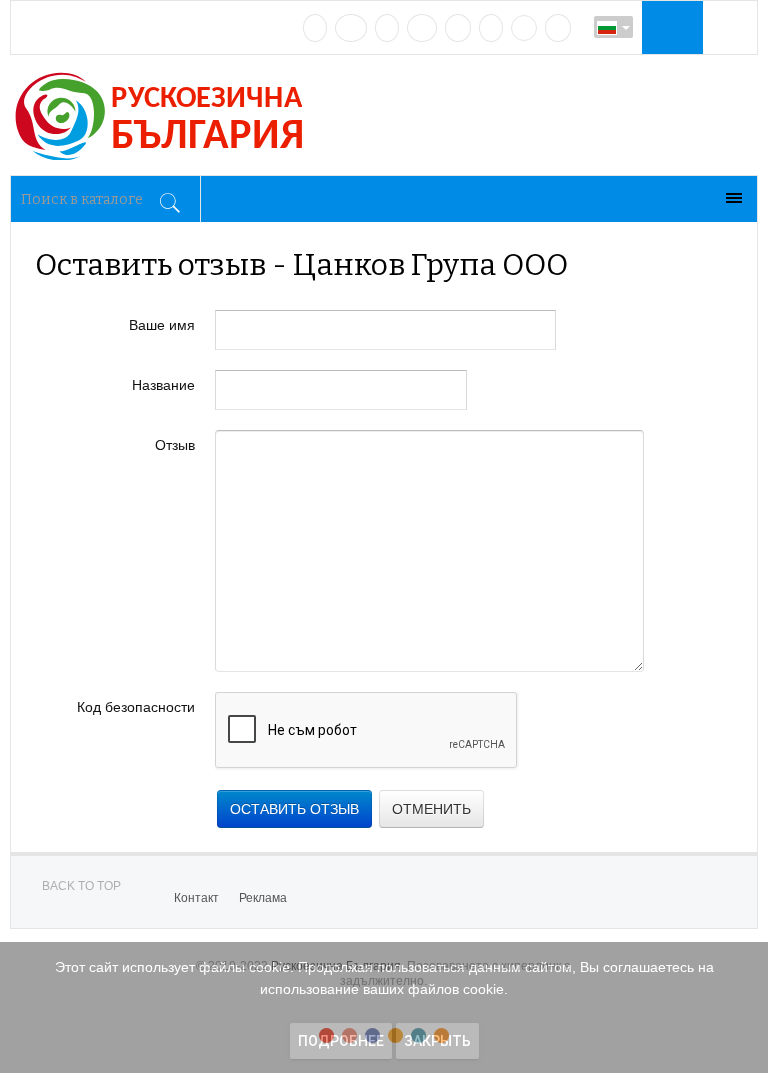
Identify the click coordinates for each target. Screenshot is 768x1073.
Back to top (81, 886)
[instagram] (458, 28)
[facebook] (351, 28)
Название (163, 385)
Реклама (263, 898)
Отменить (431, 809)
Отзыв (175, 445)
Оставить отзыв (294, 809)
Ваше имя (162, 325)
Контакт (196, 898)
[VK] (315, 28)
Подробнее (341, 1041)
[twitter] (387, 28)
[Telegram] (491, 28)
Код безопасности (136, 707)
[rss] (558, 28)
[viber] (524, 28)
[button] (670, 27)
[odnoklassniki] (422, 28)
